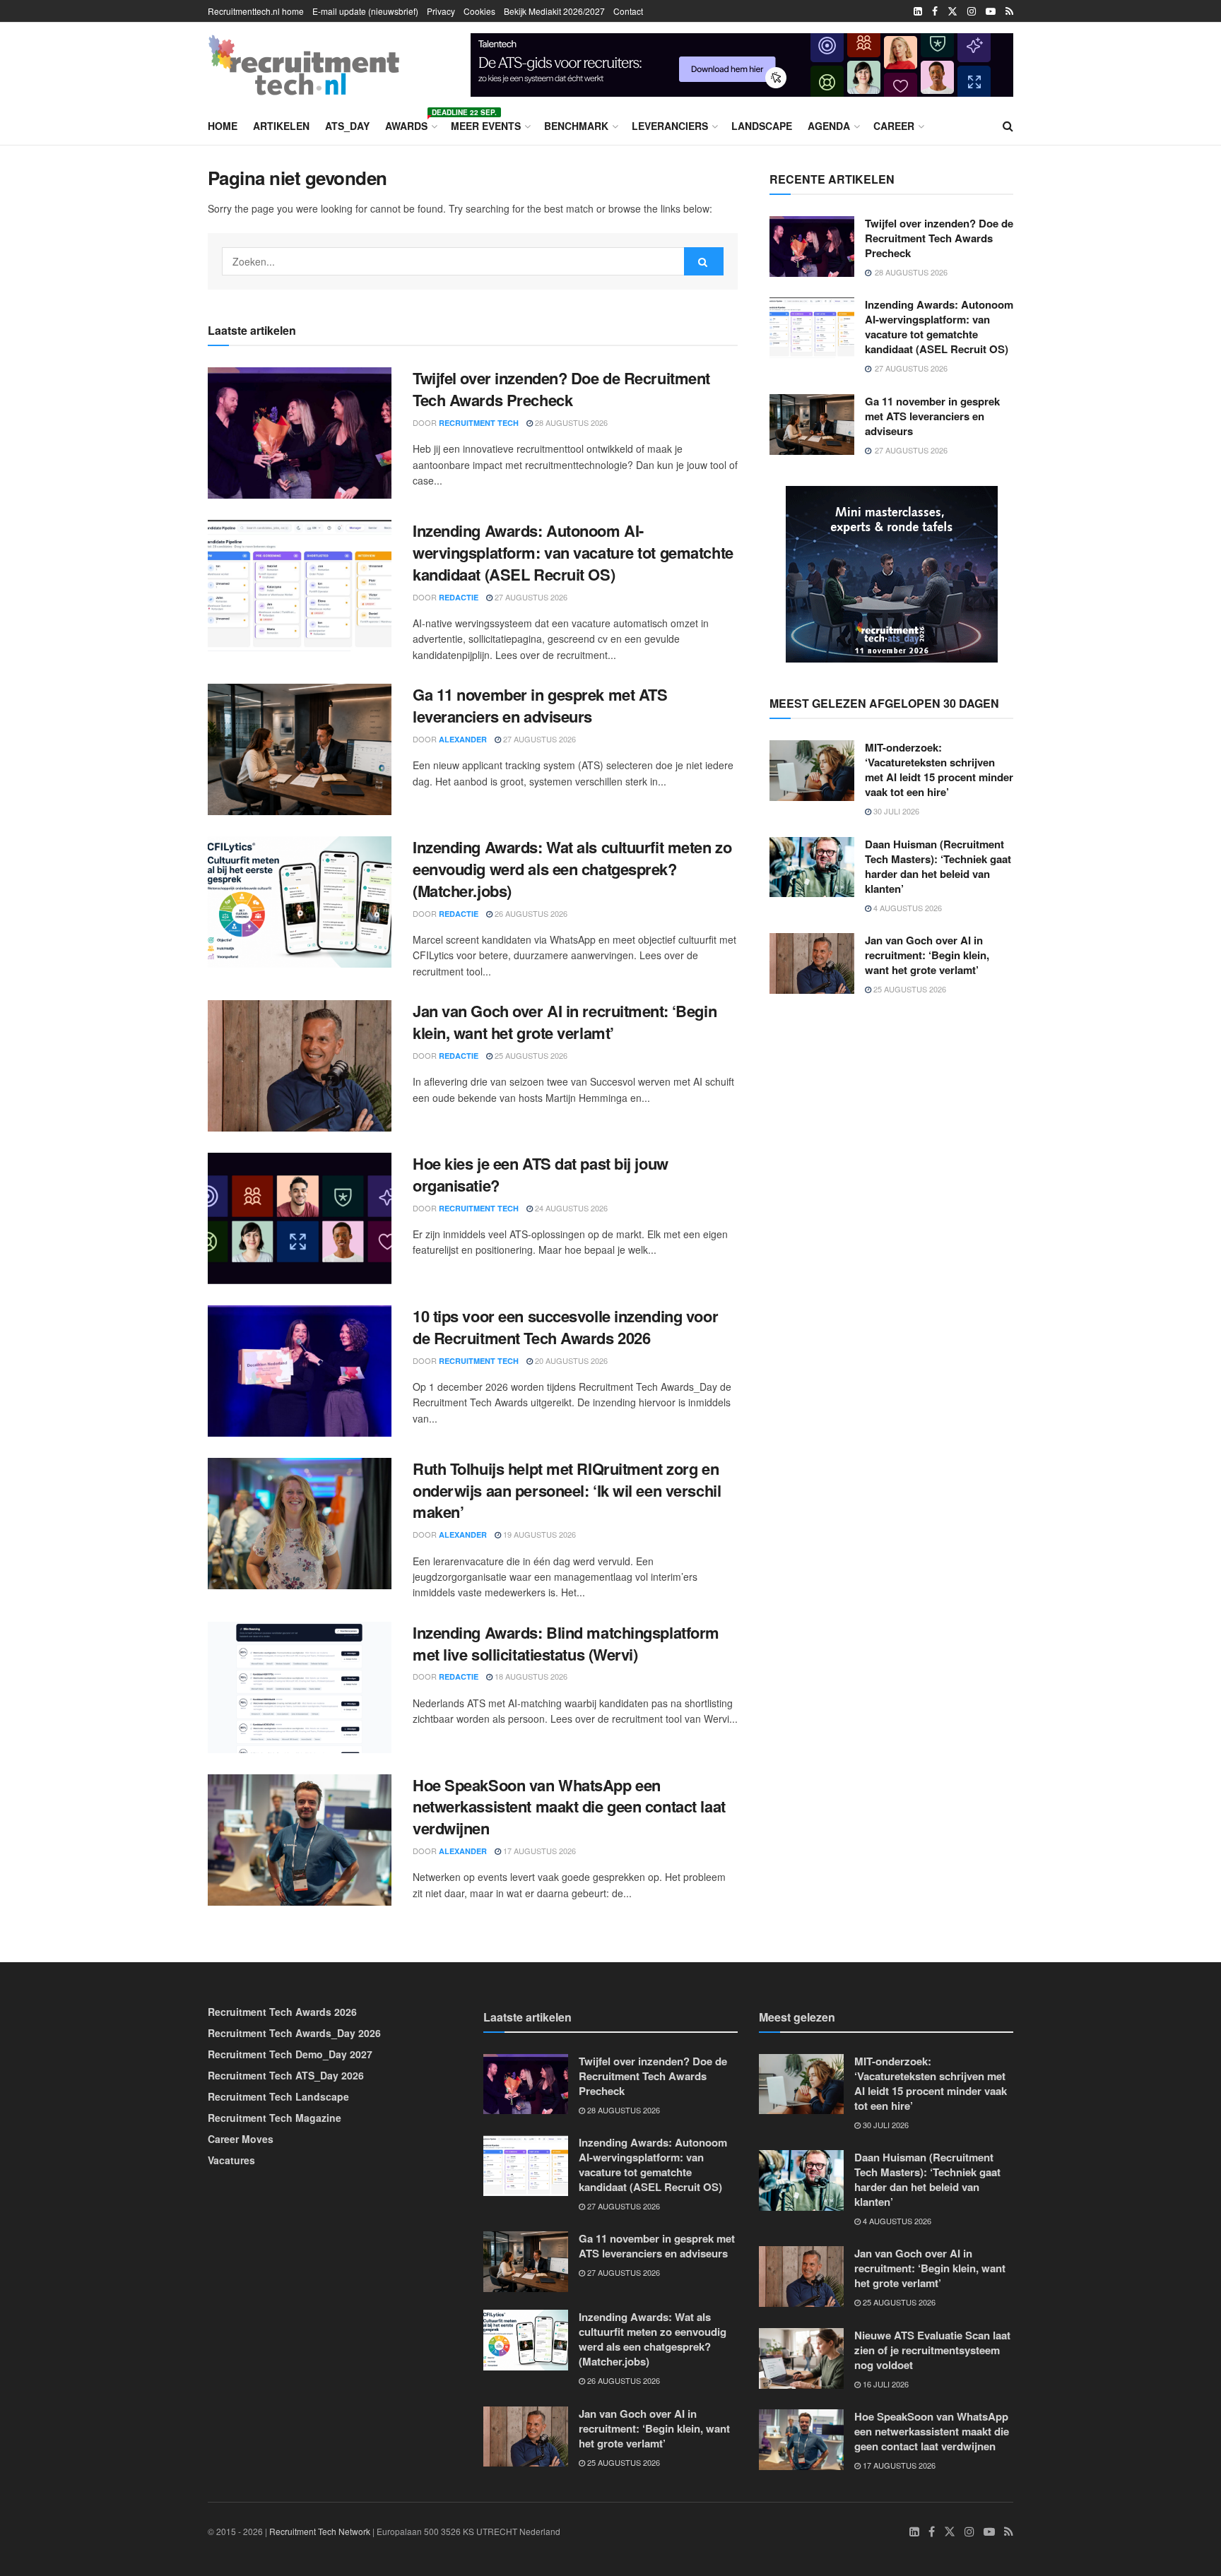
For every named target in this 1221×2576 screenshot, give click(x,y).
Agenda (829, 126)
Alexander (463, 739)
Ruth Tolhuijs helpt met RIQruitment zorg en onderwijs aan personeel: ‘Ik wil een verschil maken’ (567, 1490)
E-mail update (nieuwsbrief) (365, 11)
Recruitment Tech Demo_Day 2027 (290, 2054)
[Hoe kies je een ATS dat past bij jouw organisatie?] (742, 63)
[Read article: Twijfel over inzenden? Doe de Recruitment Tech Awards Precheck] (300, 433)
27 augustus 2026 (530, 597)
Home (223, 126)
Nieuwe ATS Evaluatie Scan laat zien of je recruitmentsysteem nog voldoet (932, 2350)
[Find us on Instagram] (972, 11)
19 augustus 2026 (538, 1534)
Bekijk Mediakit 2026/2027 (554, 11)
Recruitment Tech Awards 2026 (282, 2012)
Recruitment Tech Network (320, 2531)
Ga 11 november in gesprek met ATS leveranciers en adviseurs (540, 705)
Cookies (479, 11)
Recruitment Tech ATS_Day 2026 (286, 2075)
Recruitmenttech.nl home (256, 11)
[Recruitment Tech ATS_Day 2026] (892, 573)
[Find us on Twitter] (952, 11)
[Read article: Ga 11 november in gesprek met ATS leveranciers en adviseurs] (300, 749)
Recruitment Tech (479, 423)
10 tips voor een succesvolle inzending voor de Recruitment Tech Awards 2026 (565, 1327)
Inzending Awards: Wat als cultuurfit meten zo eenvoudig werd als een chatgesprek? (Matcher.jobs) (572, 869)
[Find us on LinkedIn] (918, 11)
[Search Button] (1008, 126)
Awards (410, 124)
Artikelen (281, 126)
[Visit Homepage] (304, 65)
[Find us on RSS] (1009, 11)
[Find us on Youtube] (991, 11)
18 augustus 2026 (530, 1676)
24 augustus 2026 (570, 1208)
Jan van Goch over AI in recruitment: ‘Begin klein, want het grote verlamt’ (565, 1022)
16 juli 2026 (885, 2384)
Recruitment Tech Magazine (275, 2118)
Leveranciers (670, 126)
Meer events (486, 126)
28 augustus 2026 (570, 422)
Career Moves (241, 2139)
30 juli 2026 (895, 811)
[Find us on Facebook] (935, 11)
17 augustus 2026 (538, 1851)
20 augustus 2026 (570, 1360)
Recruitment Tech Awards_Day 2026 (294, 2033)
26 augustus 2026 (530, 913)
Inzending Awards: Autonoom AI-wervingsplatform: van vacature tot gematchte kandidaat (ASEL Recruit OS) (573, 552)
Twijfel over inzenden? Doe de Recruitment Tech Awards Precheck (561, 389)
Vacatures (231, 2160)
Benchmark (576, 126)
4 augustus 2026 (907, 908)
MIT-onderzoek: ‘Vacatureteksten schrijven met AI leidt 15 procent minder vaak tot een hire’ (939, 770)
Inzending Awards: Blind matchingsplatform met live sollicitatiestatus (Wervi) (566, 1643)
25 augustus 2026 (530, 1055)
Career (894, 126)
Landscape (762, 126)
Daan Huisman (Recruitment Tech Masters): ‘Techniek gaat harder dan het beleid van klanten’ (938, 866)
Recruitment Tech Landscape (278, 2096)
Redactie (459, 597)
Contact (628, 11)
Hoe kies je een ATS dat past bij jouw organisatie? (541, 1174)
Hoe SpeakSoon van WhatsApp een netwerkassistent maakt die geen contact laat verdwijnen (569, 1807)
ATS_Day (347, 126)
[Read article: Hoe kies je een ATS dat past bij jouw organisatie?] (300, 1218)
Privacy (441, 11)
